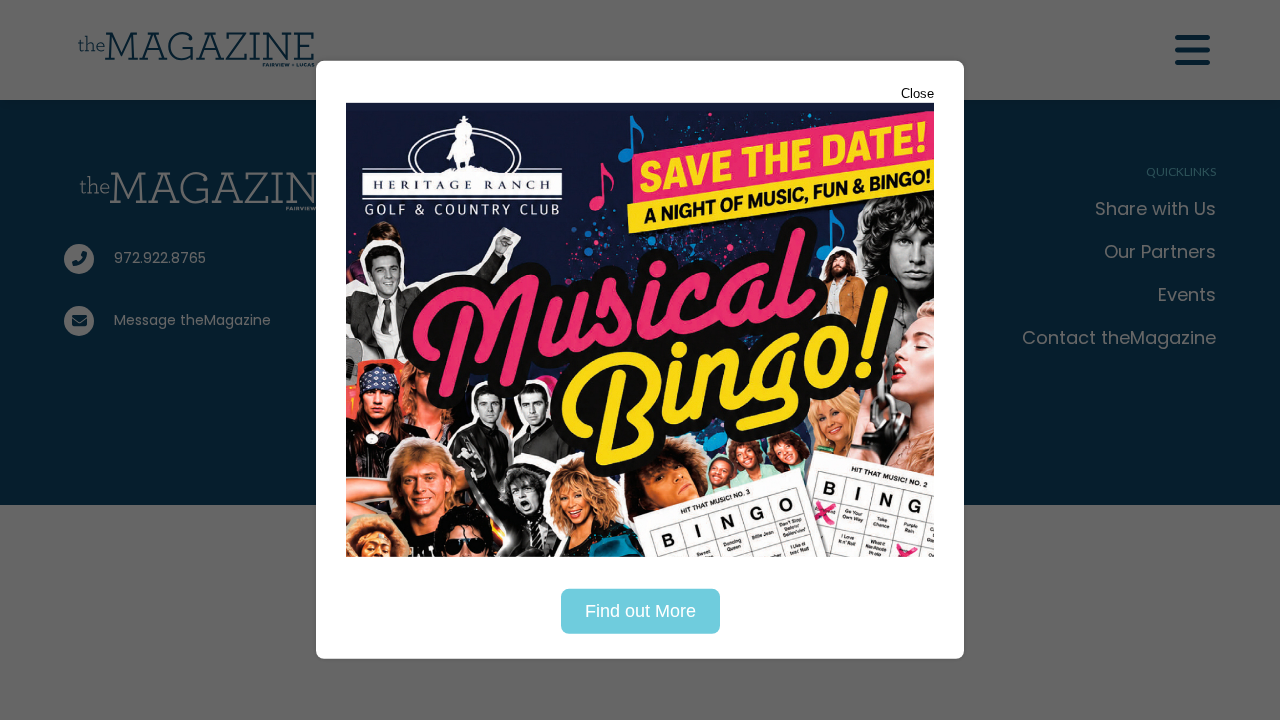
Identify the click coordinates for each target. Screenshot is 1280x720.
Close (917, 93)
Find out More (640, 611)
